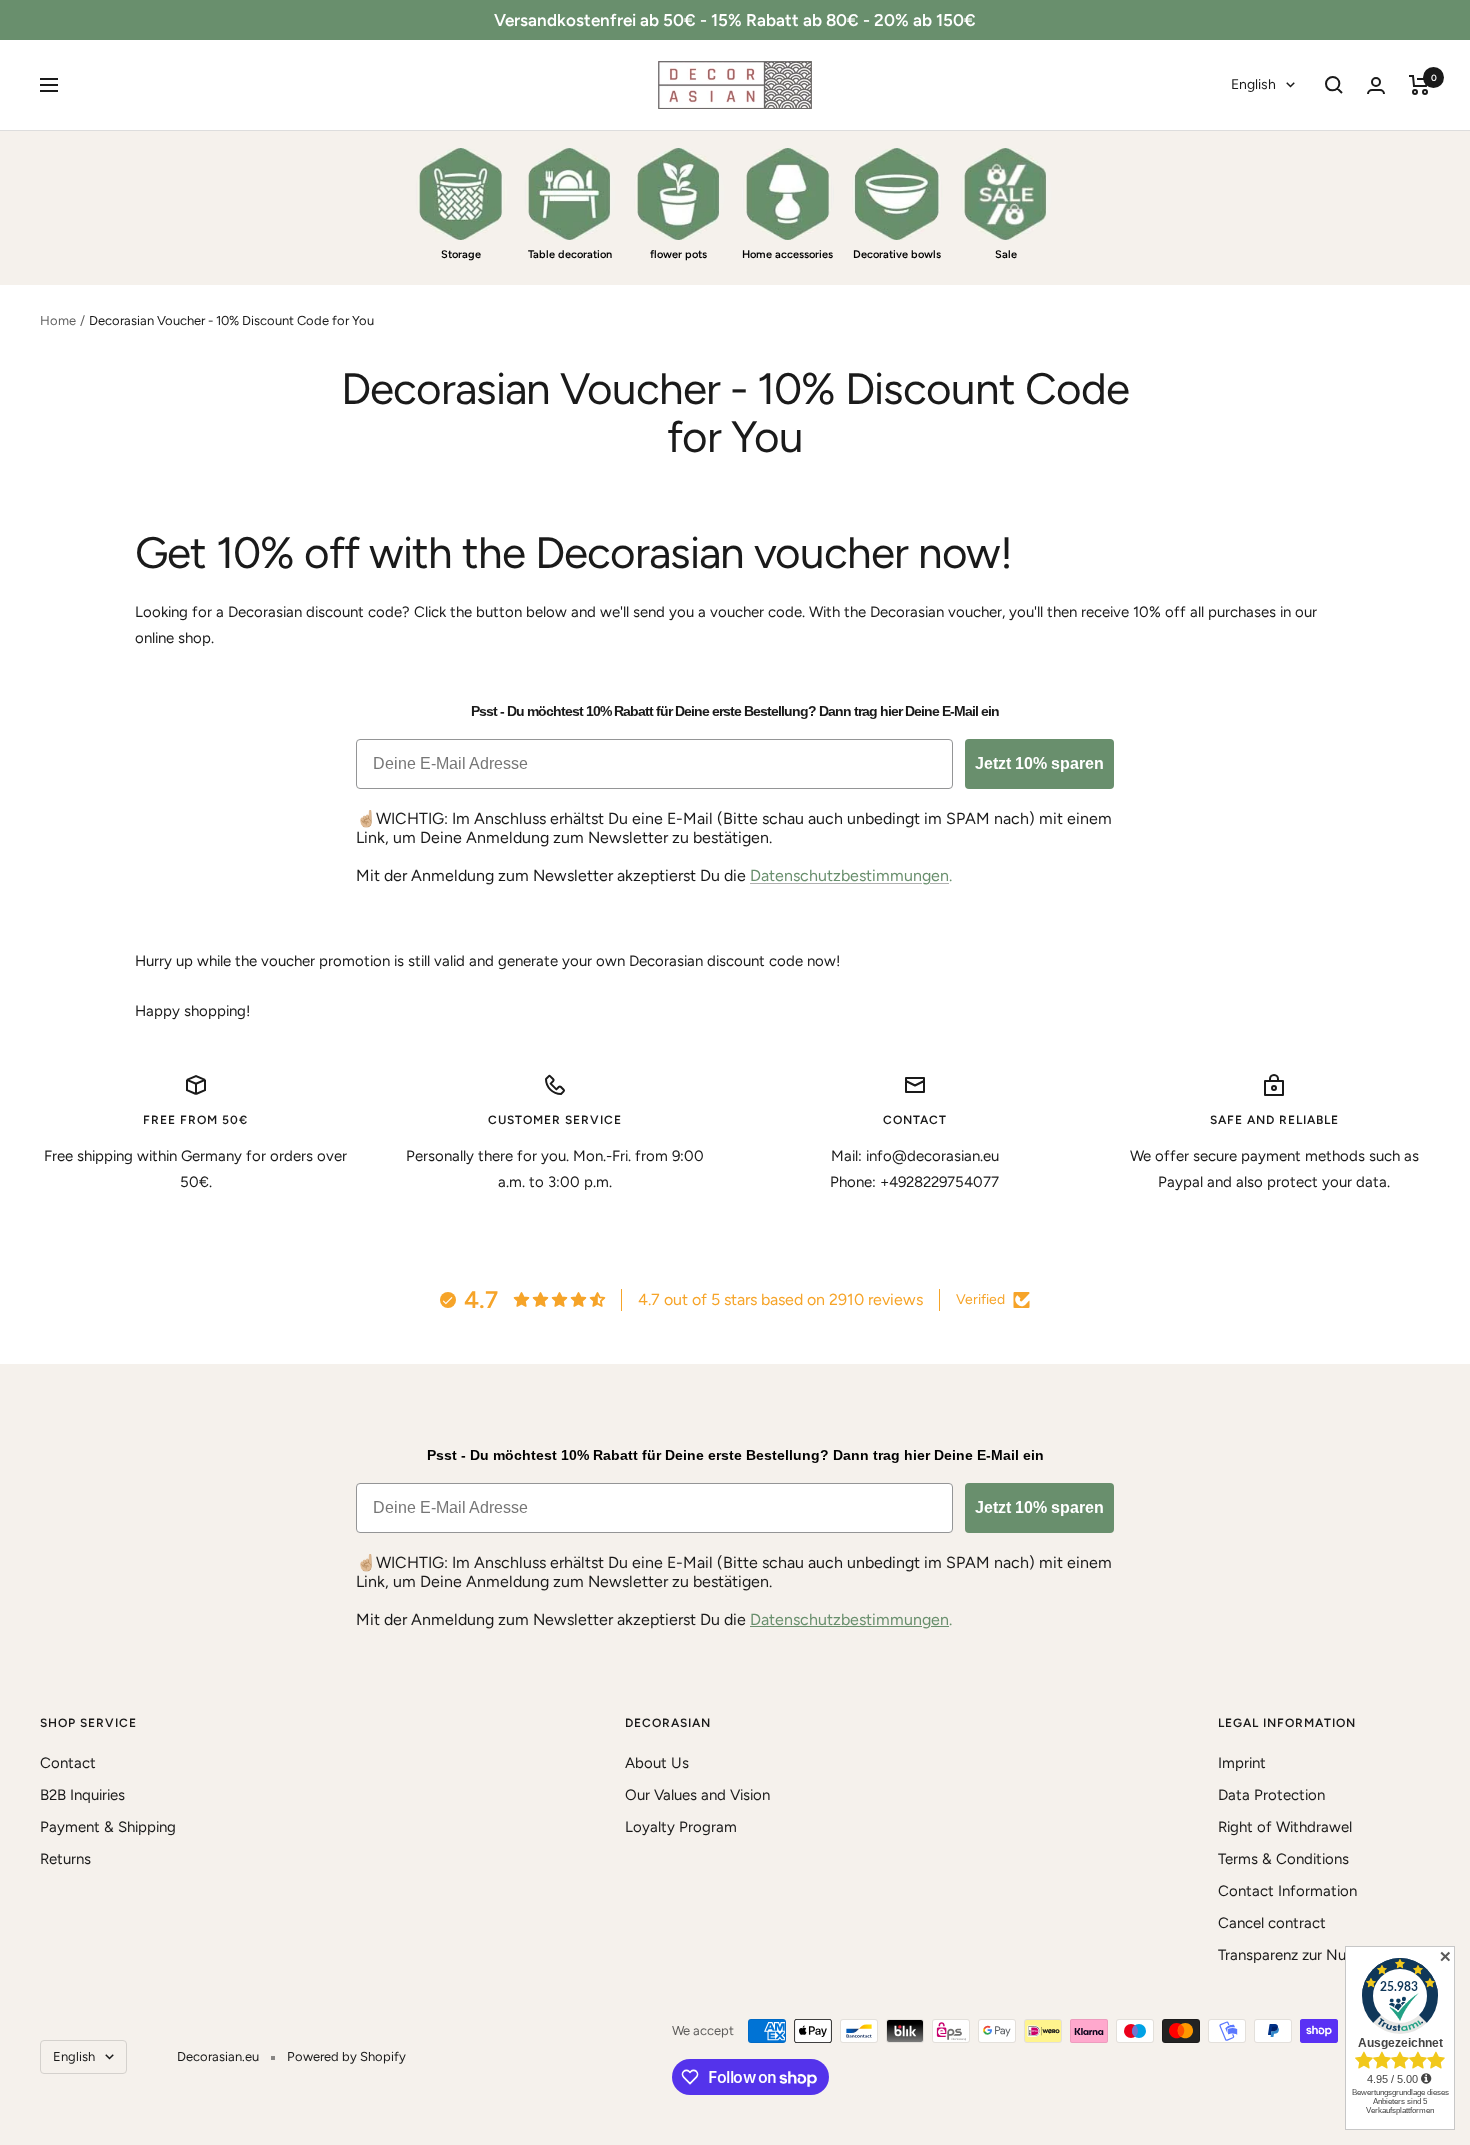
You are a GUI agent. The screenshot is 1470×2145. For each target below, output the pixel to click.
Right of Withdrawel (1285, 1827)
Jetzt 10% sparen (1039, 763)
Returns (65, 1859)
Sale (1006, 254)
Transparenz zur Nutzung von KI (1324, 1955)
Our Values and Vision (697, 1795)
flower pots (678, 254)
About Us (657, 1763)
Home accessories (787, 254)
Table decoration (570, 254)
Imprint (1242, 1763)
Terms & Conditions (1283, 1859)
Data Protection (1271, 1795)
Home (58, 320)
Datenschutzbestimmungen (849, 875)
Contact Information (1287, 1891)
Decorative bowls (897, 254)
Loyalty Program (681, 1827)
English (1253, 84)
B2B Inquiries (82, 1795)
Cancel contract (1272, 1923)
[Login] (1376, 85)
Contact (68, 1763)
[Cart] (1419, 85)
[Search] (1334, 85)
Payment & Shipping (108, 1827)
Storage (461, 254)
